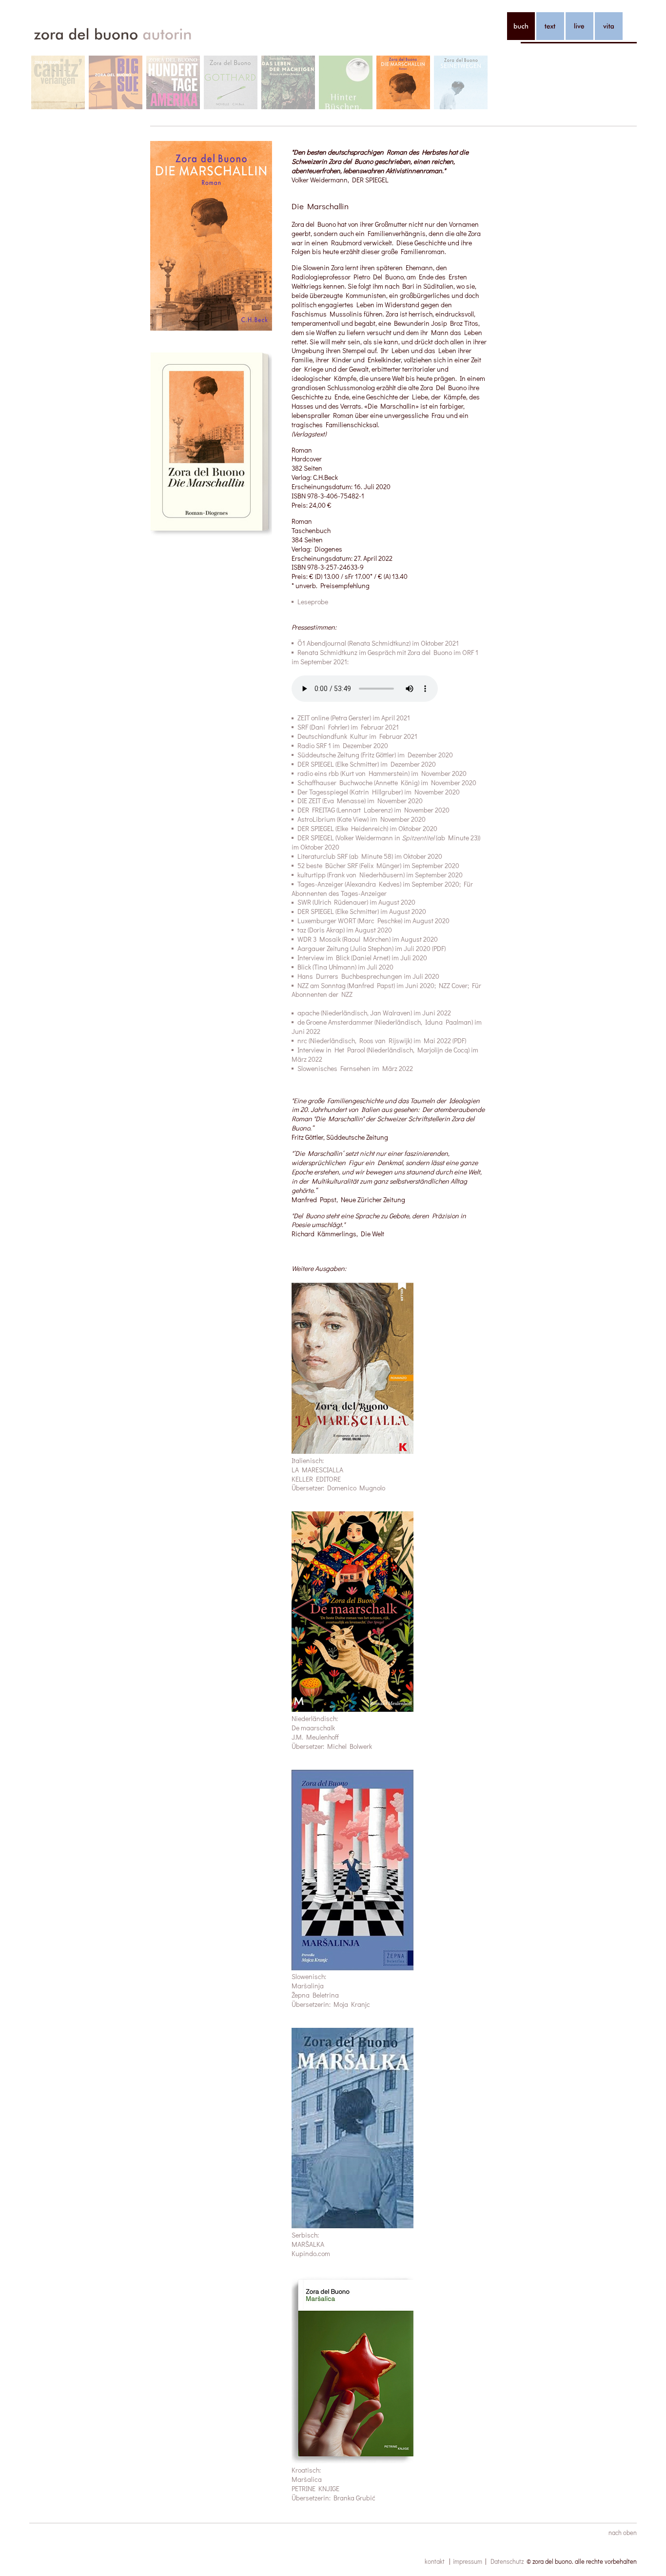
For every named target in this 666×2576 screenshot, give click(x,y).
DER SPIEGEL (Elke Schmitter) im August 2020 (362, 911)
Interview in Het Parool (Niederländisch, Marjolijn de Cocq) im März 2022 (385, 1054)
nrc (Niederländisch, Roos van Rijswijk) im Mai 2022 (374, 1040)
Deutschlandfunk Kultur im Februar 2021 (357, 736)
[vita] (609, 26)
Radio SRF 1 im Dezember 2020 (343, 745)
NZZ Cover (453, 985)
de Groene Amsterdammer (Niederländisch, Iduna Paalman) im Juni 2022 (387, 1027)
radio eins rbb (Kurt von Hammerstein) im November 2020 (382, 773)
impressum (468, 2561)
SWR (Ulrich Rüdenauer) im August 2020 (356, 902)
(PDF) (459, 1040)
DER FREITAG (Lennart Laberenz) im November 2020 (373, 810)
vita (609, 26)
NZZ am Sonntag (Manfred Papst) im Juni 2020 (366, 985)
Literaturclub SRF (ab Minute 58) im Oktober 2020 (370, 856)
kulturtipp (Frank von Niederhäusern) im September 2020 (380, 875)
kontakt (435, 2561)
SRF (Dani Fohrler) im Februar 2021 (348, 727)
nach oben (623, 2532)
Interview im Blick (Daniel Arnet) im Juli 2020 (362, 958)
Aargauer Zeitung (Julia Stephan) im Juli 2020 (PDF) (372, 948)
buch (521, 26)
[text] (550, 26)
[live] (579, 26)
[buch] (521, 26)
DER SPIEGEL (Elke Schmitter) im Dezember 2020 (367, 764)
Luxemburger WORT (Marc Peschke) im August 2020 (373, 921)
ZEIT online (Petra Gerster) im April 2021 (354, 718)
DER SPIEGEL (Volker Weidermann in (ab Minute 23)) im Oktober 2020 (386, 842)
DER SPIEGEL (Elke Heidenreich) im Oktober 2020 (367, 828)
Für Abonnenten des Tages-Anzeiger (382, 889)
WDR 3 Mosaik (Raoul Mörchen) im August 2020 (368, 939)
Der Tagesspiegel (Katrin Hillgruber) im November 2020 (379, 792)
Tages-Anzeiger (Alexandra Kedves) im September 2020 (378, 884)
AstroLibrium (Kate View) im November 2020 (362, 819)
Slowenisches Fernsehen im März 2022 (355, 1068)
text (550, 26)
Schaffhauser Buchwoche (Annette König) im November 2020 (387, 783)
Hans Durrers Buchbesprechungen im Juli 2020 (368, 976)
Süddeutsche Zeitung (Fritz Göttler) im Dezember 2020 (375, 755)
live (579, 26)
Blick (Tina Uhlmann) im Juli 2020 (345, 967)
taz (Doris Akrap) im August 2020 (345, 930)
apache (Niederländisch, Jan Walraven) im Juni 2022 (374, 1013)
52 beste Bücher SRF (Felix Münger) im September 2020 (378, 865)
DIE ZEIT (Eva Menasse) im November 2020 (360, 801)
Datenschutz (507, 2561)
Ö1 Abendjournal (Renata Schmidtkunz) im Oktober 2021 (378, 643)
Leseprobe (313, 602)
